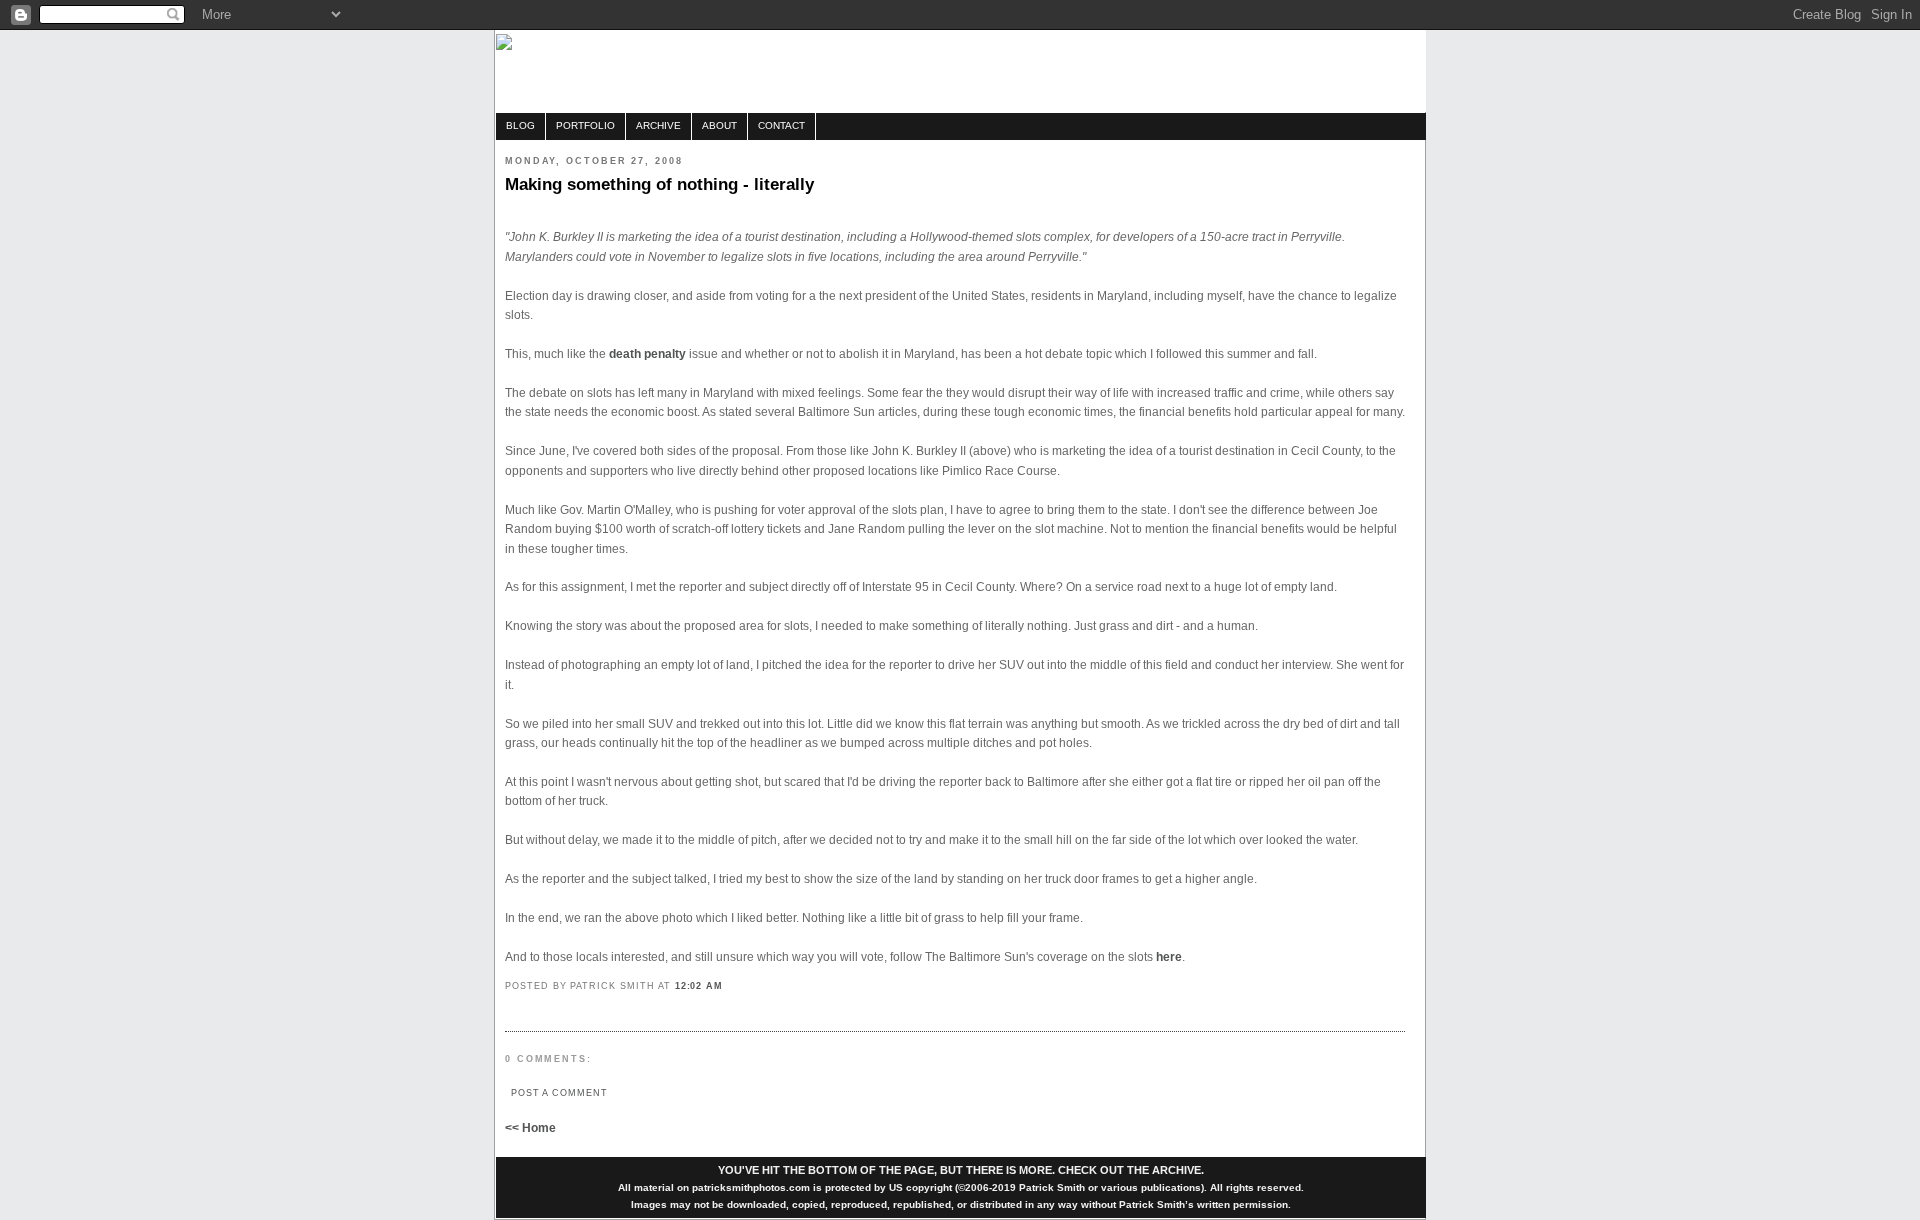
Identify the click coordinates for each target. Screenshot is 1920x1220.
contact (781, 125)
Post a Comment (559, 1092)
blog (520, 125)
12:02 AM (699, 985)
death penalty (649, 354)
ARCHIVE (1176, 1170)
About (719, 125)
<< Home (530, 1128)
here (1169, 957)
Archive (658, 125)
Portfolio (585, 125)
